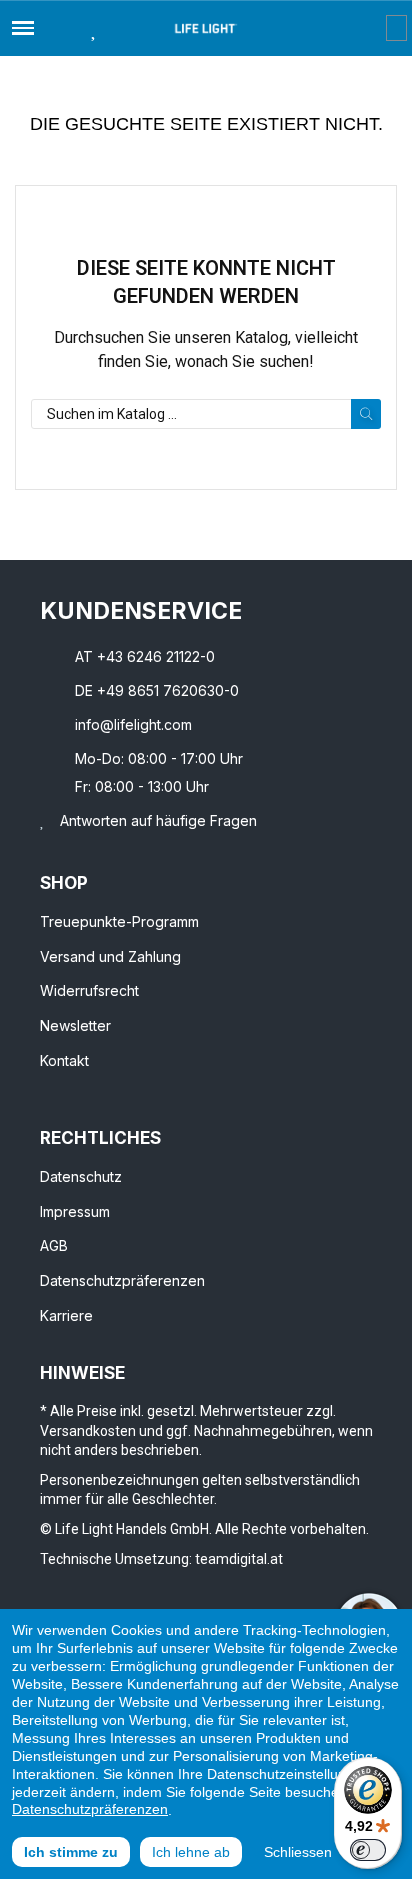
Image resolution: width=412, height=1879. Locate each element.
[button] (58, 28)
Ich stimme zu (71, 1852)
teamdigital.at (239, 1559)
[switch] (368, 1850)
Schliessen (298, 1852)
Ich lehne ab (191, 1852)
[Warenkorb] (396, 28)
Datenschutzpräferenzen (90, 1809)
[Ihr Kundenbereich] (371, 28)
